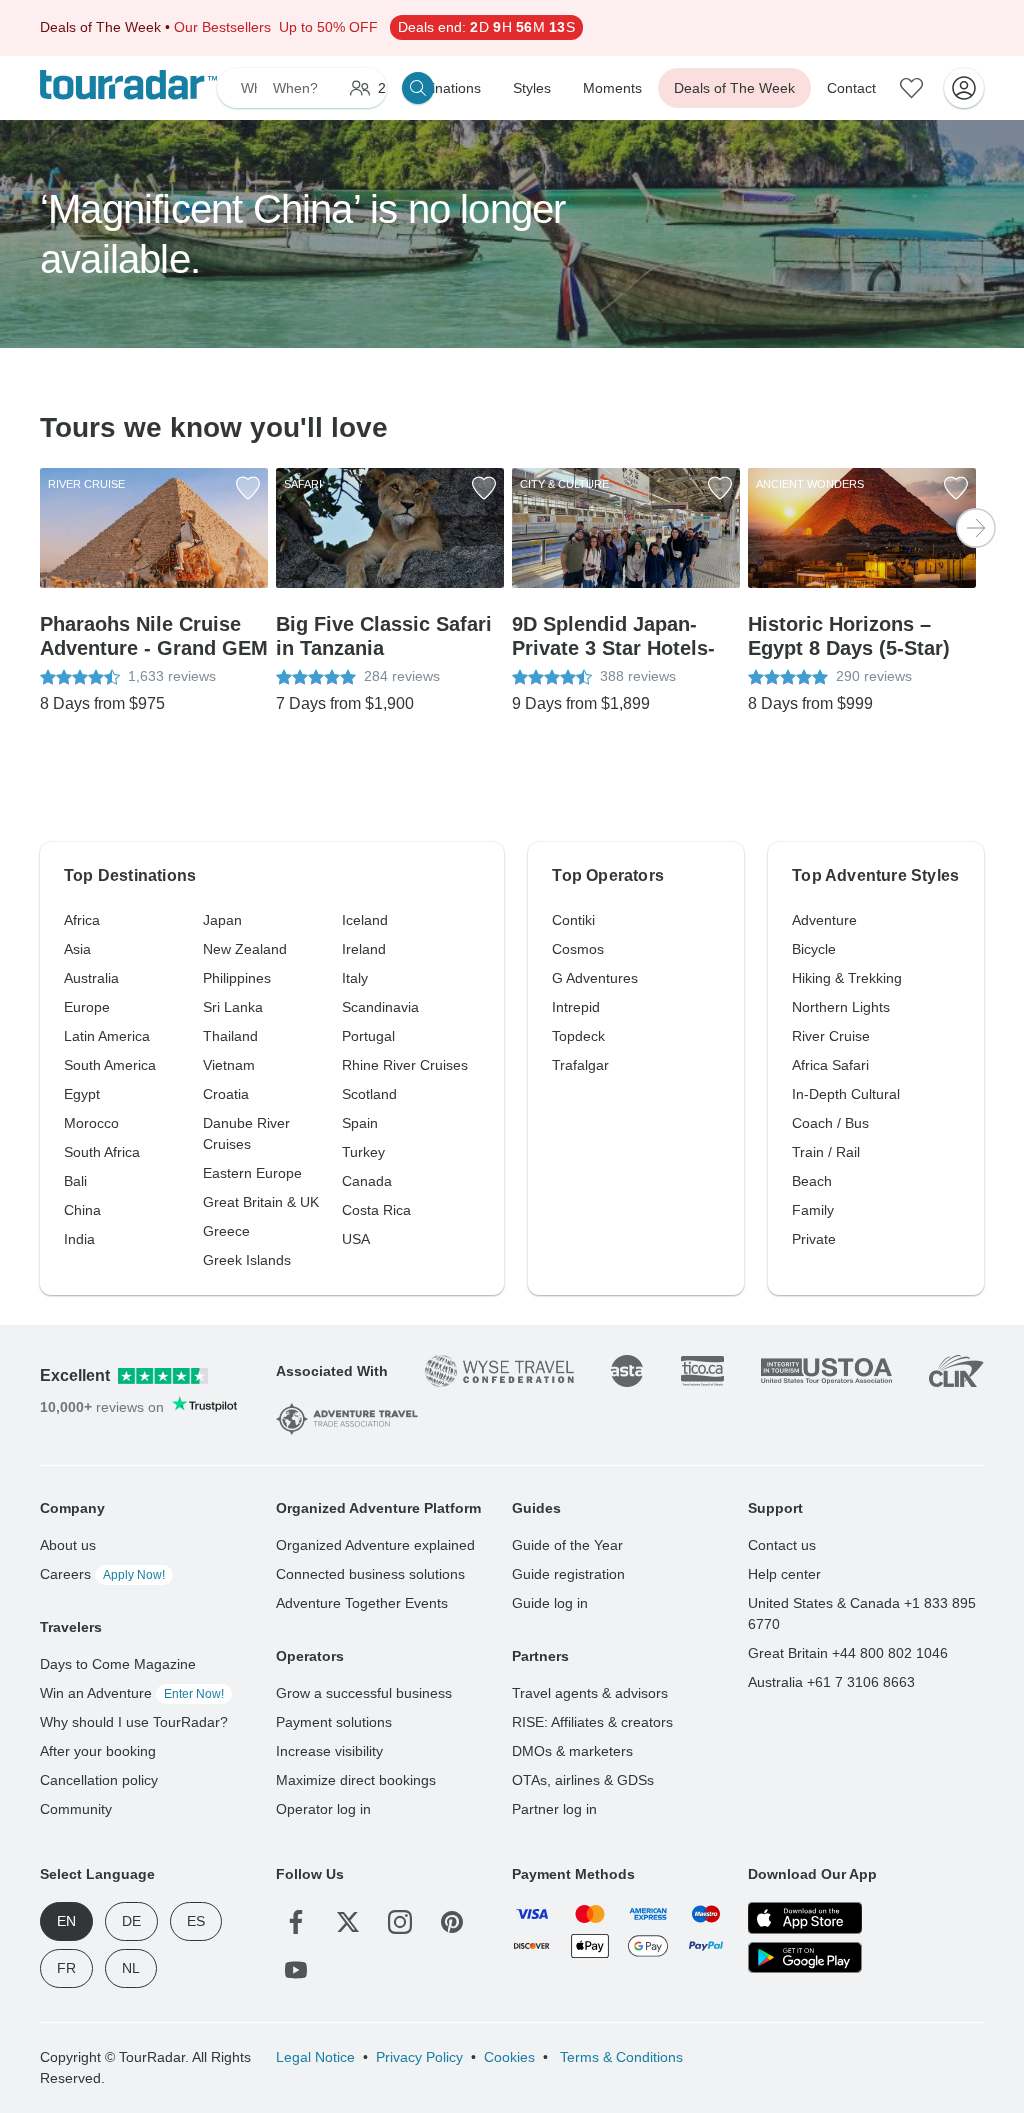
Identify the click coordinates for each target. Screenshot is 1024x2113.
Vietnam (229, 1065)
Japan (222, 920)
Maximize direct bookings (356, 1780)
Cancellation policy (99, 1780)
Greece (226, 1231)
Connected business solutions (370, 1574)
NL (131, 1968)
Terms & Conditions (619, 2057)
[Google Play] (805, 1958)
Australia (91, 978)
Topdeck (578, 1036)
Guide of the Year (567, 1545)
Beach (812, 1181)
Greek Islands (247, 1260)
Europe (87, 1007)
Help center (784, 1574)
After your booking (98, 1751)
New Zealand (245, 949)
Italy (355, 978)
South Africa (102, 1152)
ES (196, 1921)
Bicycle (814, 949)
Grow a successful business (364, 1693)
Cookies (509, 2057)
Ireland (364, 949)
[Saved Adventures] (912, 88)
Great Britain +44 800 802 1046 (848, 1653)
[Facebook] (296, 1922)
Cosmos (578, 949)
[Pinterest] (452, 1922)
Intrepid (576, 1007)
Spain (360, 1123)
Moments (612, 88)
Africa (82, 920)
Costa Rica (376, 1210)
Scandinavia (380, 1007)
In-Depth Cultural (846, 1094)
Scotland (369, 1094)
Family (813, 1210)
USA (356, 1239)
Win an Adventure (132, 1693)
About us (68, 1545)
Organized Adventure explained (375, 1545)
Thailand (230, 1036)
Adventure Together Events (362, 1603)
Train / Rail (826, 1152)
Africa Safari (830, 1065)
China (82, 1210)
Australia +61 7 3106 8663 (831, 1682)
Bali (75, 1181)
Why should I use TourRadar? (134, 1722)
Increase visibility (329, 1751)
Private (814, 1239)
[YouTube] (296, 1970)
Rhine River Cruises (405, 1065)
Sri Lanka (233, 1007)
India (79, 1239)
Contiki (573, 920)
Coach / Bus (830, 1123)
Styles (532, 88)
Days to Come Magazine (118, 1664)
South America (110, 1065)
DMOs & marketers (572, 1751)
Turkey (363, 1152)
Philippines (237, 978)
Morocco (91, 1123)
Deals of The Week (734, 88)
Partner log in (554, 1809)
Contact (851, 88)
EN (66, 1921)
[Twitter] (348, 1922)
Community (76, 1809)
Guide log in (550, 1603)
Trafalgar (580, 1065)
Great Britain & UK (261, 1202)
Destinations (442, 88)
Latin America (107, 1036)
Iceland (365, 920)
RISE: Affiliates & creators (592, 1722)
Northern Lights (841, 1007)
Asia (77, 949)
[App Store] (805, 1918)
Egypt (82, 1094)
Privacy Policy (419, 2057)
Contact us (782, 1545)
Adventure (824, 920)
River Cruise (831, 1036)
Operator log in (323, 1809)
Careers (102, 1574)
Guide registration (568, 1574)
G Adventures (595, 978)
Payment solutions (334, 1722)
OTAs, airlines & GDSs (583, 1780)
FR (66, 1968)
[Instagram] (400, 1922)
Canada (367, 1181)
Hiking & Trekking (847, 978)
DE (131, 1921)
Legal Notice (315, 2057)
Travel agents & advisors (590, 1693)
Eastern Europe (252, 1173)
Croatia (226, 1094)
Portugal (368, 1036)
